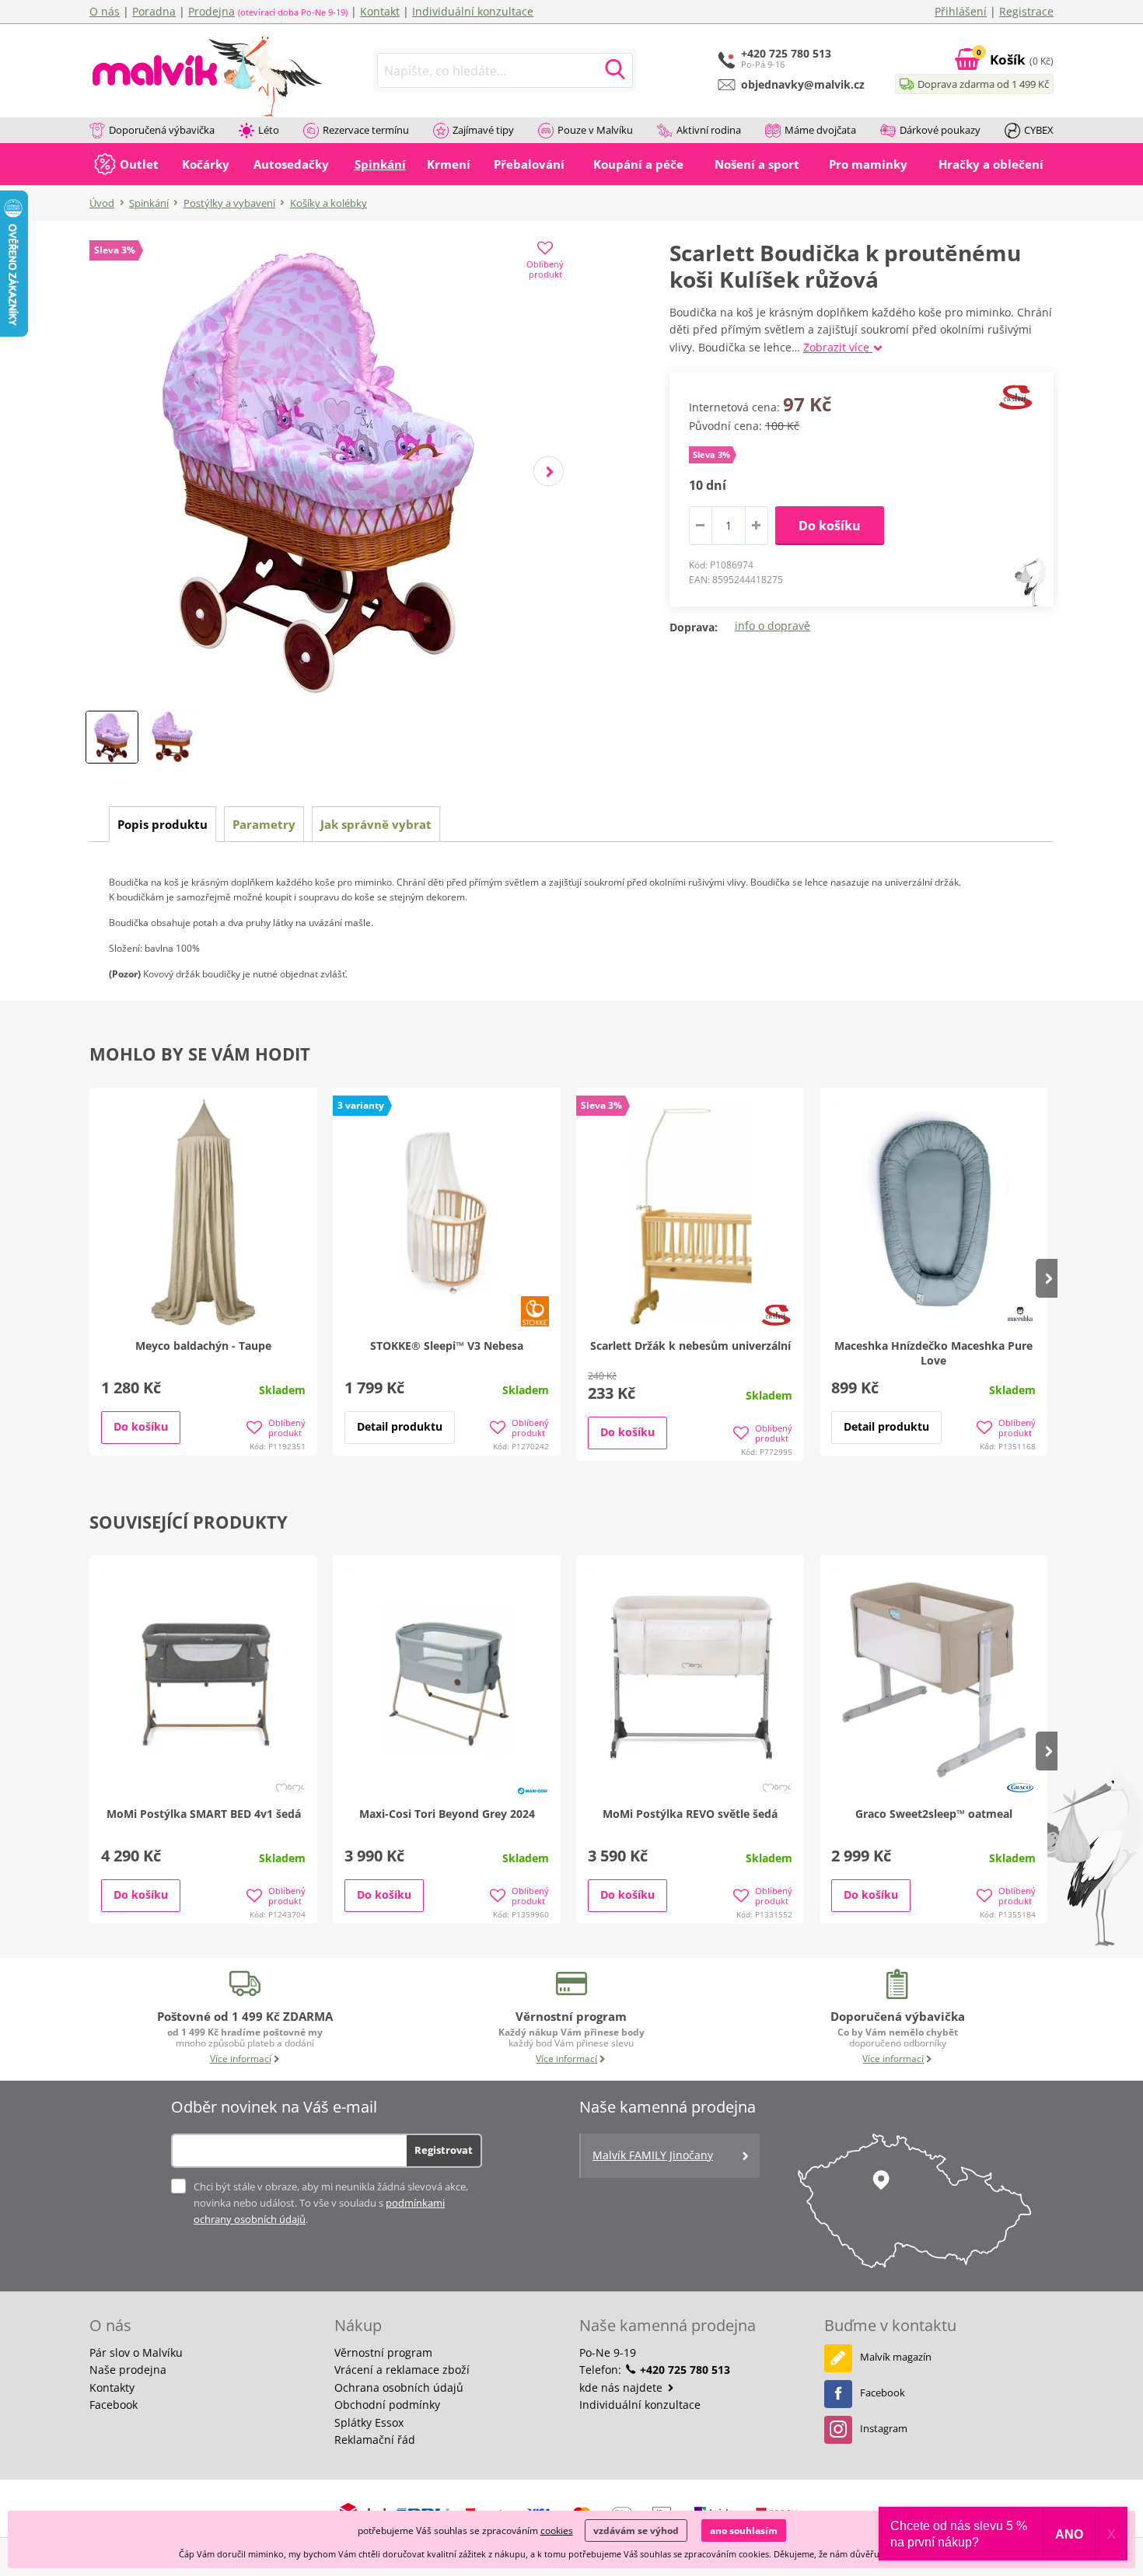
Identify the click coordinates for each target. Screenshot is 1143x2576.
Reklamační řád (375, 2440)
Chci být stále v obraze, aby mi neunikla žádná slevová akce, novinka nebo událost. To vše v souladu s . (331, 2203)
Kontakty (112, 2387)
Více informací (241, 2059)
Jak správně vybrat (376, 824)
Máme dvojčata (820, 130)
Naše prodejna (128, 2370)
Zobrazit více (838, 347)
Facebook (114, 2405)
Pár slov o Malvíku (136, 2352)
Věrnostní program (383, 2352)
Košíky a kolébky (329, 203)
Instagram (884, 2428)
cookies (557, 2531)
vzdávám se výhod (636, 2531)
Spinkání (149, 203)
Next (549, 472)
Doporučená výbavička (162, 130)
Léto (269, 130)
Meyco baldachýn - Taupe (203, 1346)
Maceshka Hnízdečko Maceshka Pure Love (933, 1353)
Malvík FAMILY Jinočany (653, 2155)
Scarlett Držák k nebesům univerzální (690, 1346)
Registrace (1026, 11)
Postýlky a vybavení (229, 203)
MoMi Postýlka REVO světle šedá (690, 1814)
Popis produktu (163, 824)
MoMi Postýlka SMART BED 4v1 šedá (204, 1814)
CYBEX (1039, 130)
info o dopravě (772, 626)
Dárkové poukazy (940, 130)
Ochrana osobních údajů (399, 2387)
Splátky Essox (369, 2422)
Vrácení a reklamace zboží (402, 2370)
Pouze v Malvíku (595, 130)
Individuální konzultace (473, 11)
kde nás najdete (622, 2387)
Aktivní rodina (709, 130)
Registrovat (444, 2150)
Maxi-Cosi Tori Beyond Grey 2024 (447, 1814)
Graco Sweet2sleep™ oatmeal (934, 1814)
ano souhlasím (744, 2531)
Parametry (264, 824)
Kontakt (380, 11)
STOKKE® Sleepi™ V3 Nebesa (447, 1346)
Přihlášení (961, 11)
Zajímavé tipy (483, 130)
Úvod (102, 203)
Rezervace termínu (366, 130)
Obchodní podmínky (387, 2405)
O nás (105, 11)
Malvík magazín (896, 2357)
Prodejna (211, 11)
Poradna (154, 11)
